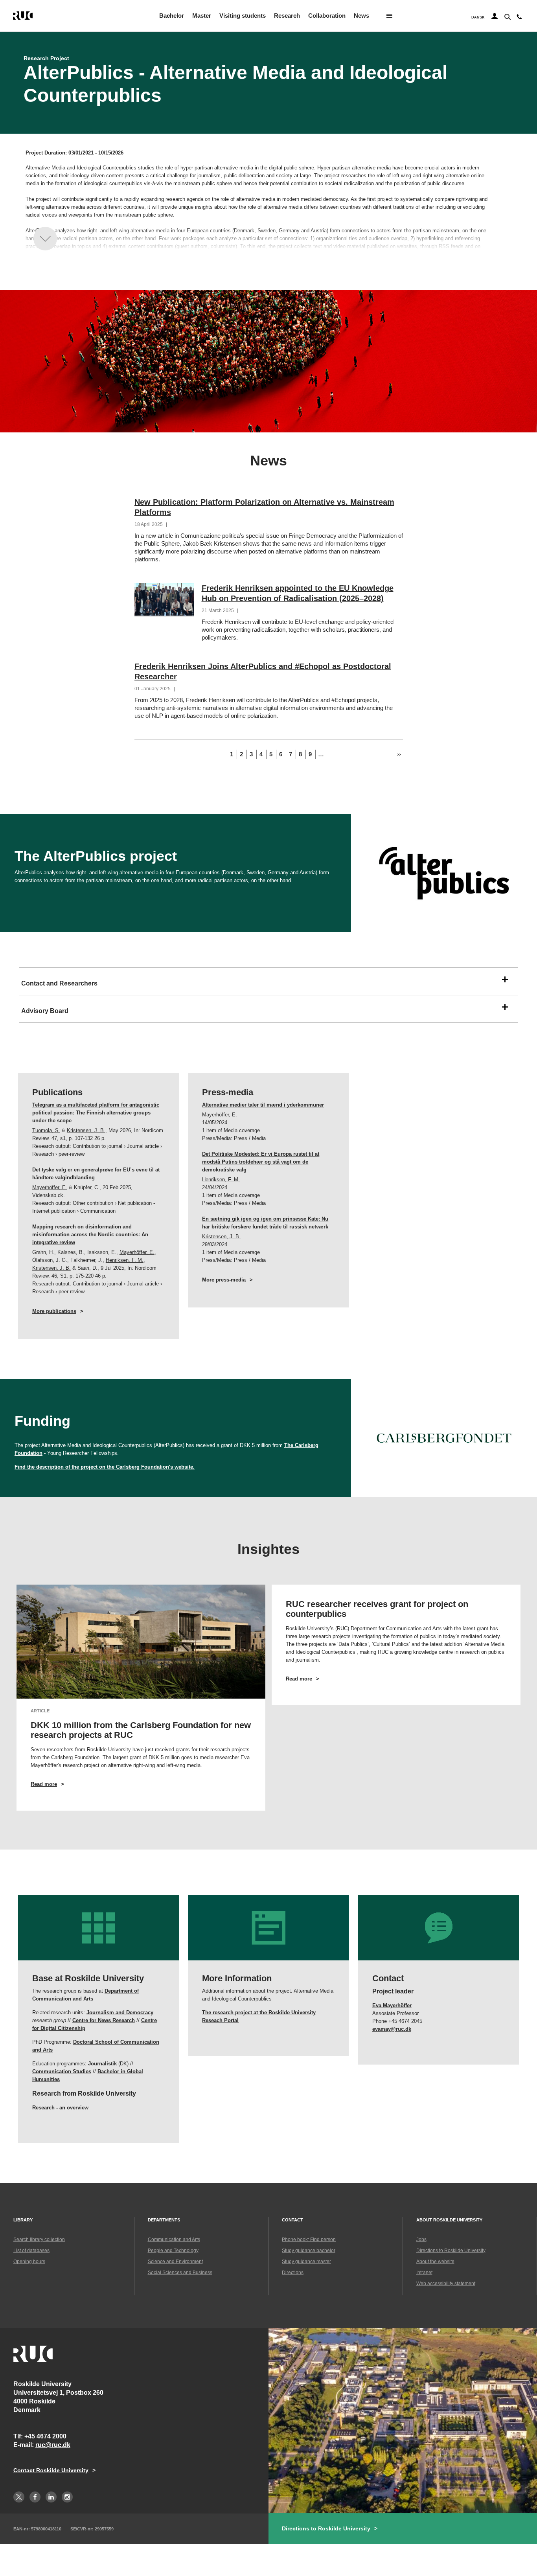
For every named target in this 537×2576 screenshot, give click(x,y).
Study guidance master (306, 2262)
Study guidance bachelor (309, 2251)
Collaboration (327, 16)
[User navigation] (495, 17)
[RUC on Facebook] (35, 2497)
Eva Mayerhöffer (392, 2005)
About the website (435, 2262)
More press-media (224, 1280)
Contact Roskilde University (51, 2470)
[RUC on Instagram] (67, 2497)
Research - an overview (60, 2108)
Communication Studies (62, 2071)
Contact (292, 2220)
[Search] (507, 16)
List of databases (31, 2251)
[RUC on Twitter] (19, 2497)
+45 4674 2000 (45, 2436)
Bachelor (172, 16)
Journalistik (102, 2064)
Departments (164, 2220)
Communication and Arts (174, 2240)
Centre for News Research (104, 2020)
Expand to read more (45, 239)
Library (23, 2220)
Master (202, 16)
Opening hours (29, 2262)
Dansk (478, 17)
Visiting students (243, 16)
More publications (54, 1311)
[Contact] (519, 18)
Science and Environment (175, 2262)
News (361, 16)
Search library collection (39, 2240)
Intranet (424, 2273)
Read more (58, 1784)
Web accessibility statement (446, 2284)
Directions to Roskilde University (451, 2251)
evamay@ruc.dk (392, 2029)
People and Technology (173, 2251)
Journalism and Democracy (120, 2012)
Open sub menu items (389, 16)
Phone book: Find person (309, 2240)
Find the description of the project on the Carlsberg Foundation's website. (105, 1467)
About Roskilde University (449, 2220)
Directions (293, 2273)
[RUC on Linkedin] (51, 2497)
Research (287, 16)
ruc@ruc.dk (53, 2445)
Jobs (421, 2240)
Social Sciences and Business (180, 2273)
